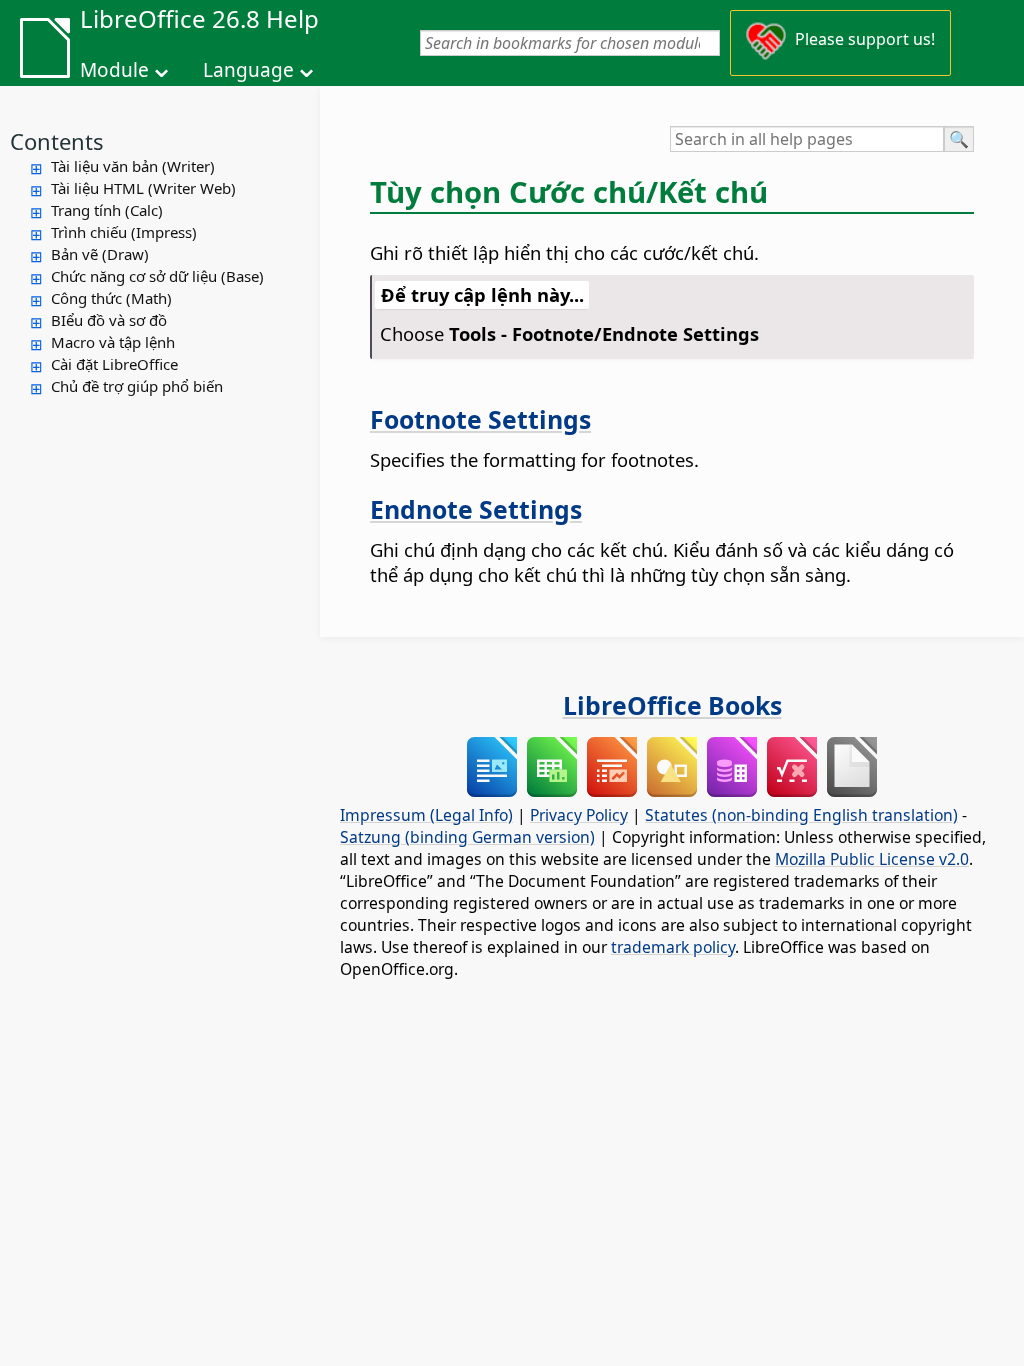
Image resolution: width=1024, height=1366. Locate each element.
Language (248, 70)
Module (114, 70)
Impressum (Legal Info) (426, 815)
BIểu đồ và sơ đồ (109, 320)
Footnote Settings (480, 419)
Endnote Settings (476, 509)
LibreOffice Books (672, 705)
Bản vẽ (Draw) (100, 254)
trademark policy (673, 947)
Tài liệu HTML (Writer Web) (143, 188)
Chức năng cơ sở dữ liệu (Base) (157, 276)
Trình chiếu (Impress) (124, 232)
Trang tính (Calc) (107, 210)
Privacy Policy (579, 815)
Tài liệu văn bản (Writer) (133, 166)
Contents (57, 141)
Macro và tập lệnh (113, 342)
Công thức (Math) (111, 298)
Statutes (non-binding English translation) (801, 815)
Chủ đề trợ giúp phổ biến (137, 386)
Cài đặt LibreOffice (114, 364)
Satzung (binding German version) (467, 837)
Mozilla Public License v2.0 (872, 859)
